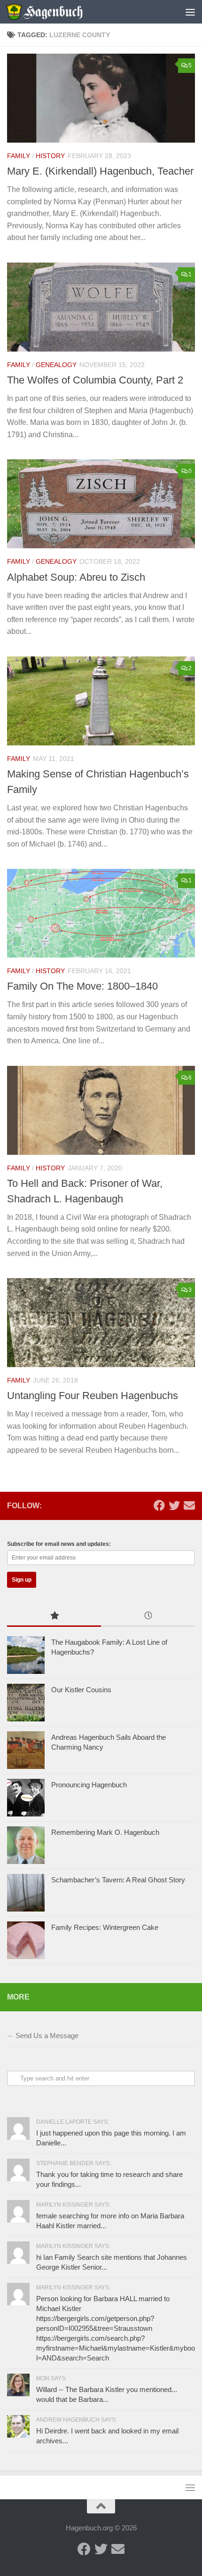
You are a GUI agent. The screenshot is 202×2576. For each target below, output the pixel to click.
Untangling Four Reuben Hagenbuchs (93, 1396)
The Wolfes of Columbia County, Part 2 (95, 380)
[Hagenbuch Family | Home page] (57, 12)
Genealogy (56, 365)
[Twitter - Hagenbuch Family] (174, 1505)
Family (19, 156)
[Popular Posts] (54, 1617)
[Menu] (190, 12)
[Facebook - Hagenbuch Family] (159, 1505)
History (50, 156)
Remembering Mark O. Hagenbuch (105, 1832)
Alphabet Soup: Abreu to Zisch (76, 577)
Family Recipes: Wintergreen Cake (105, 1927)
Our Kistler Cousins (81, 1690)
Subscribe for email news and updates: (59, 1544)
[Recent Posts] (148, 1617)
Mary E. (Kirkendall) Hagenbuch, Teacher (100, 171)
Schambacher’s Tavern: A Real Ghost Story (118, 1880)
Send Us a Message (47, 2036)
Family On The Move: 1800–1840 (82, 986)
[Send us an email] (189, 1505)
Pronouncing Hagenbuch (89, 1785)
